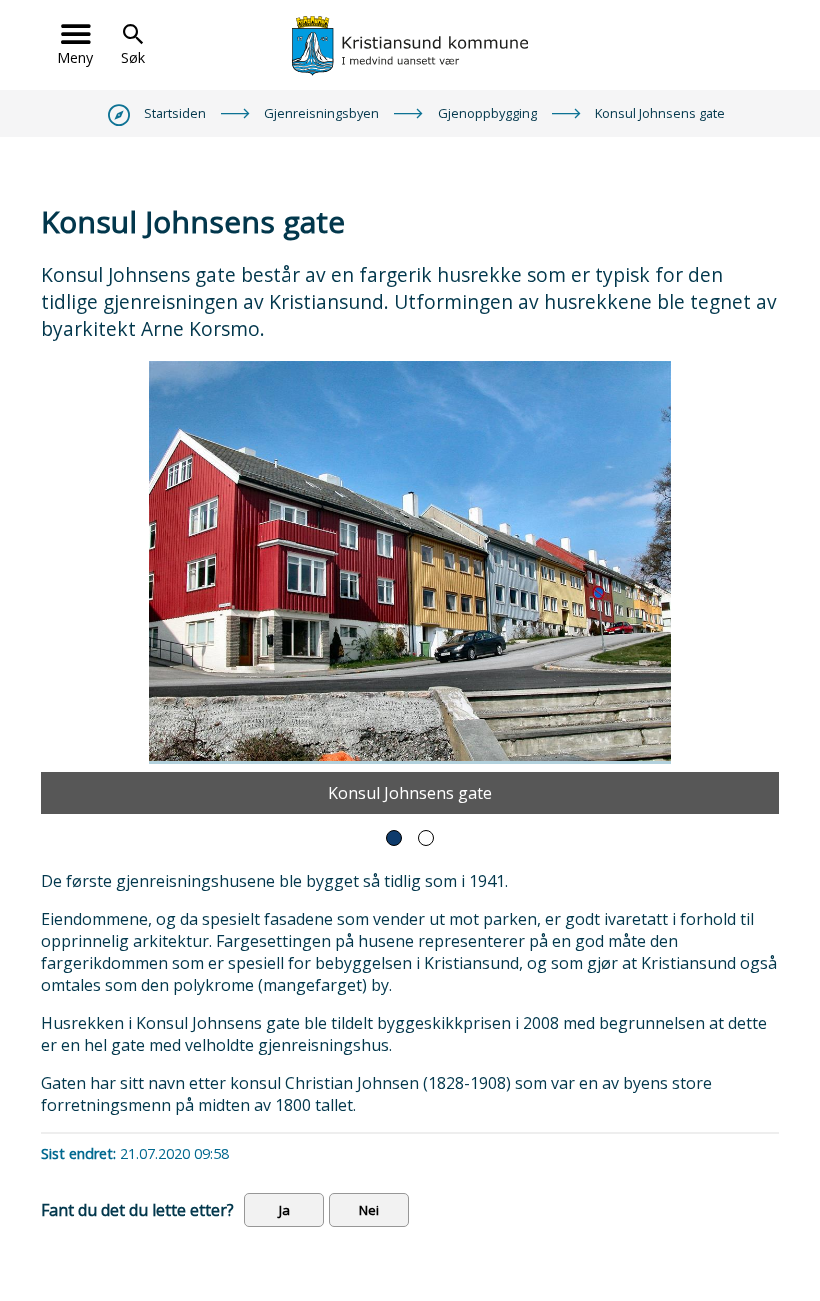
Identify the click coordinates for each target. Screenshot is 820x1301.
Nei (369, 1210)
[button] (394, 838)
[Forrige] (66, 588)
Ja (284, 1210)
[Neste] (754, 588)
